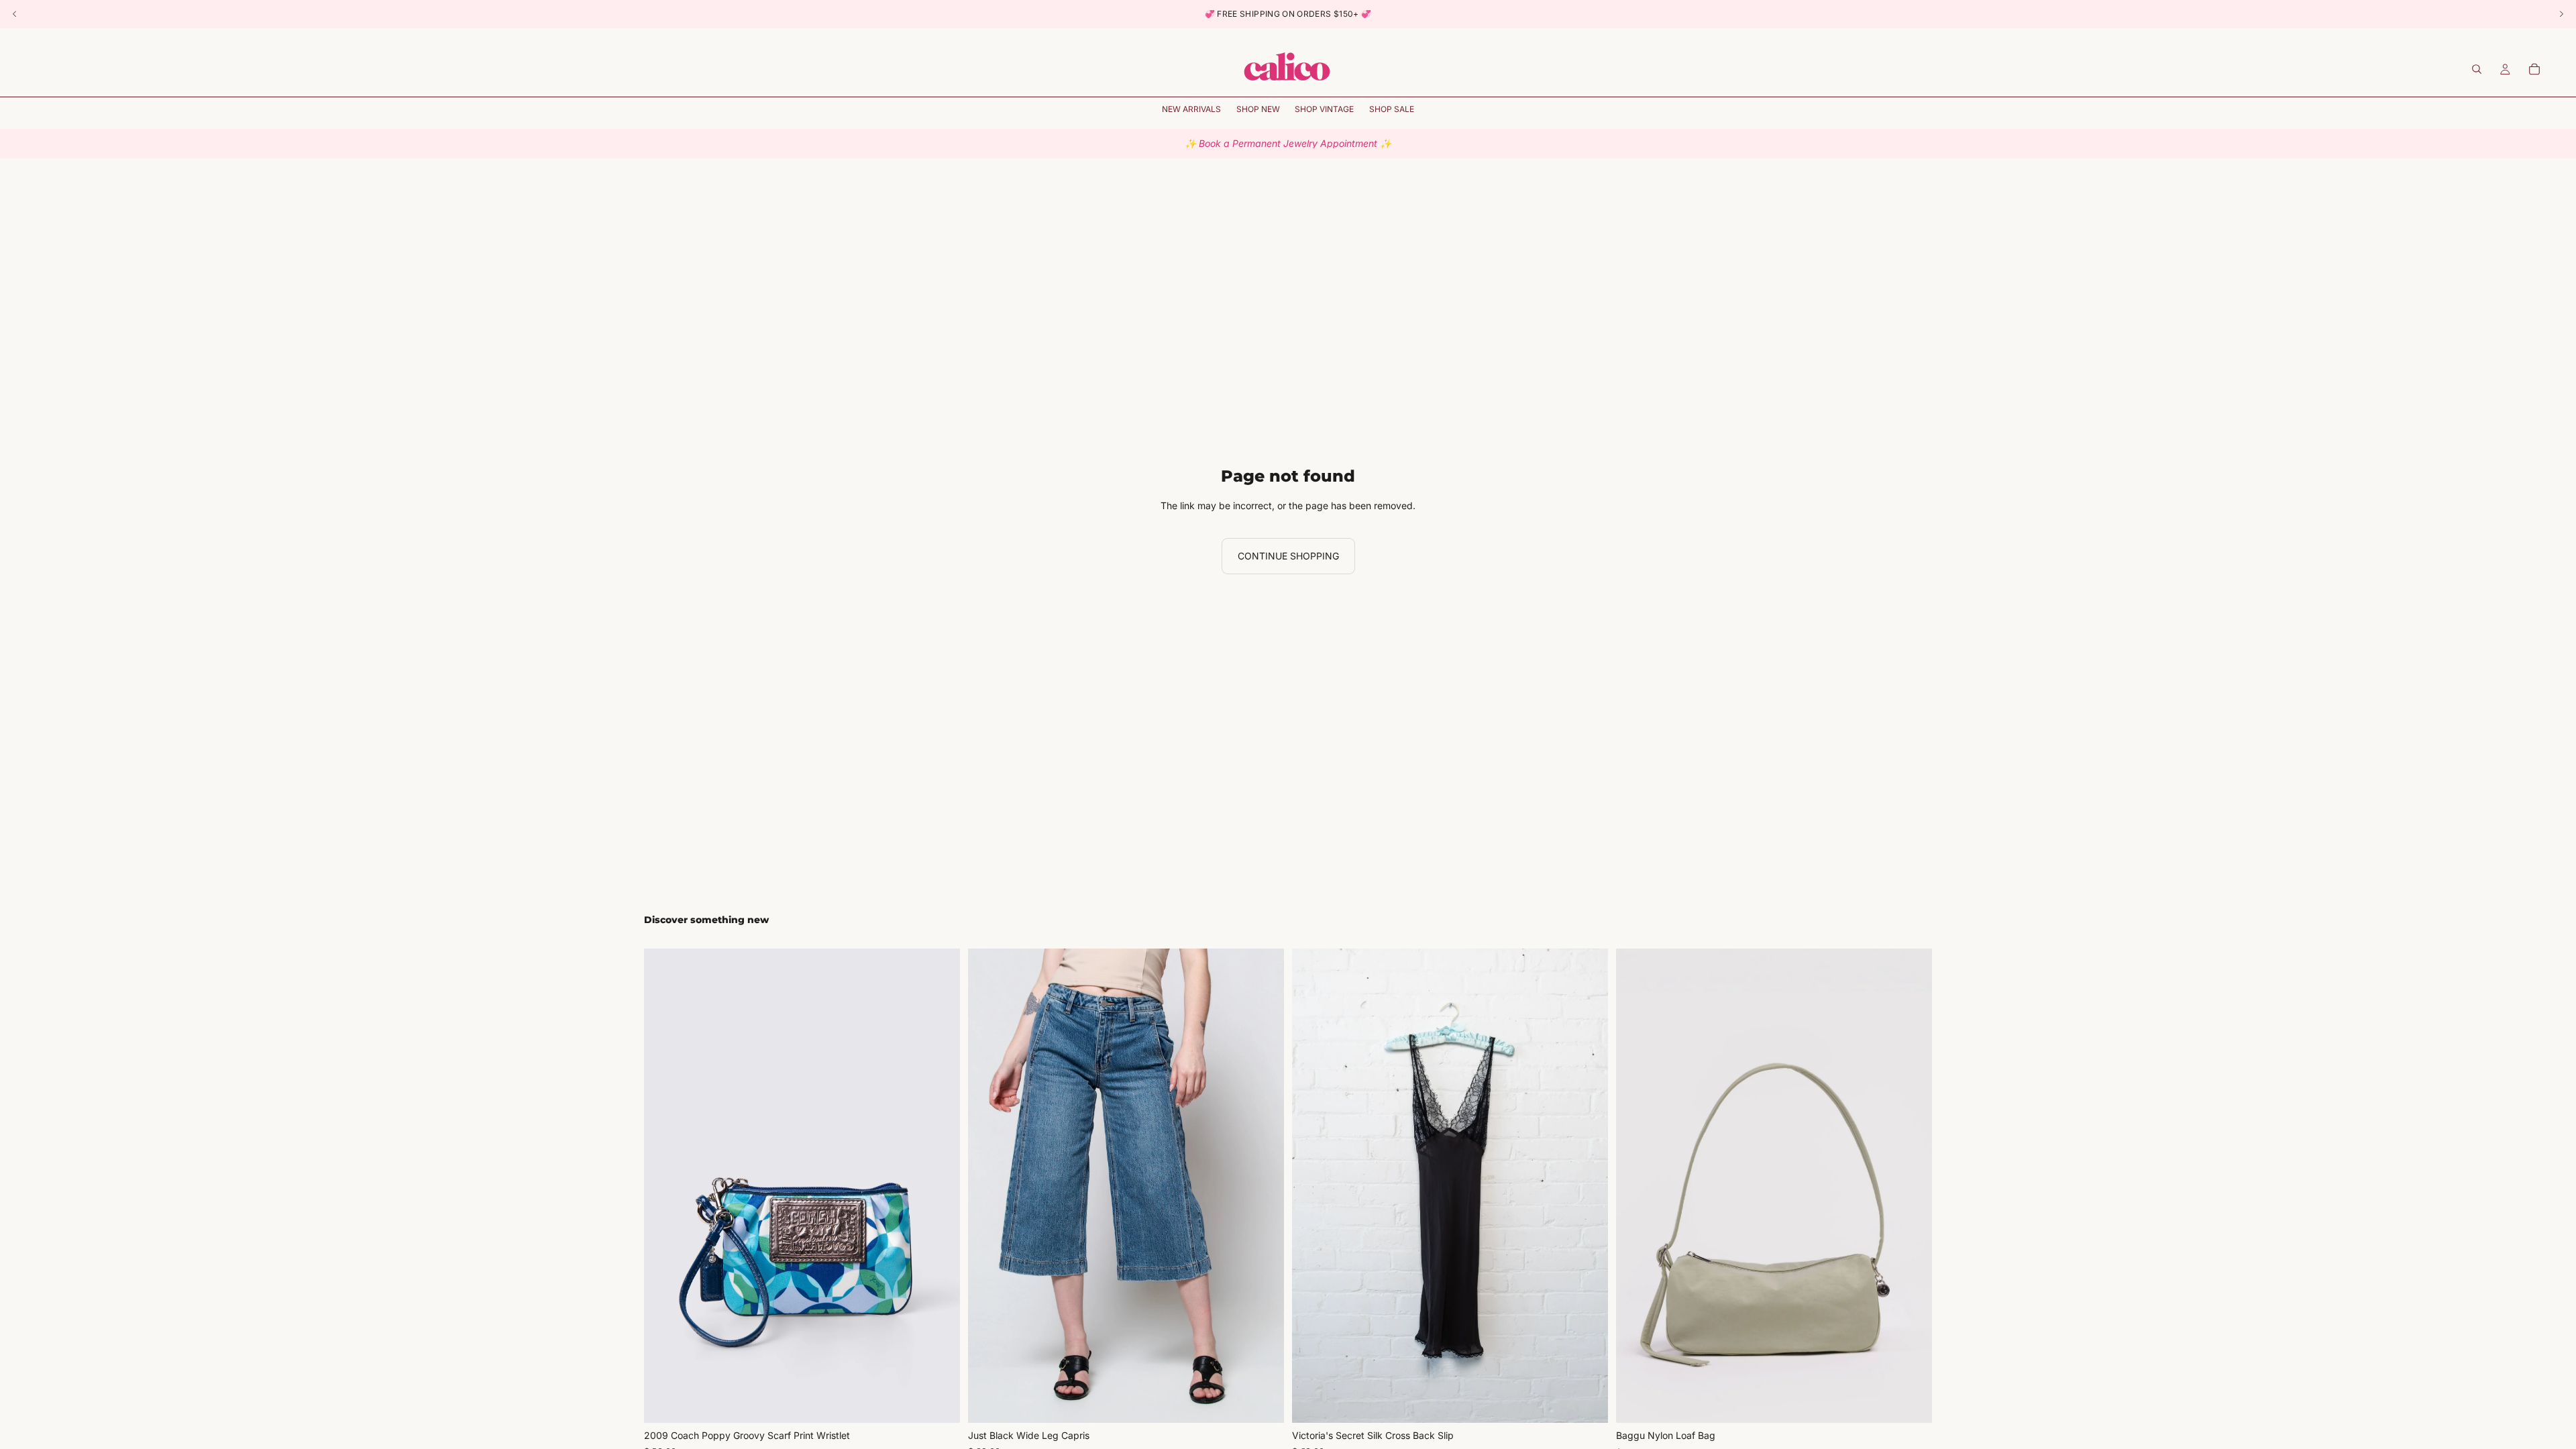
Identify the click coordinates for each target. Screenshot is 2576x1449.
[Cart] (2534, 69)
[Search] (2477, 69)
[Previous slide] (664, 1186)
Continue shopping (1288, 556)
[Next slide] (940, 1186)
